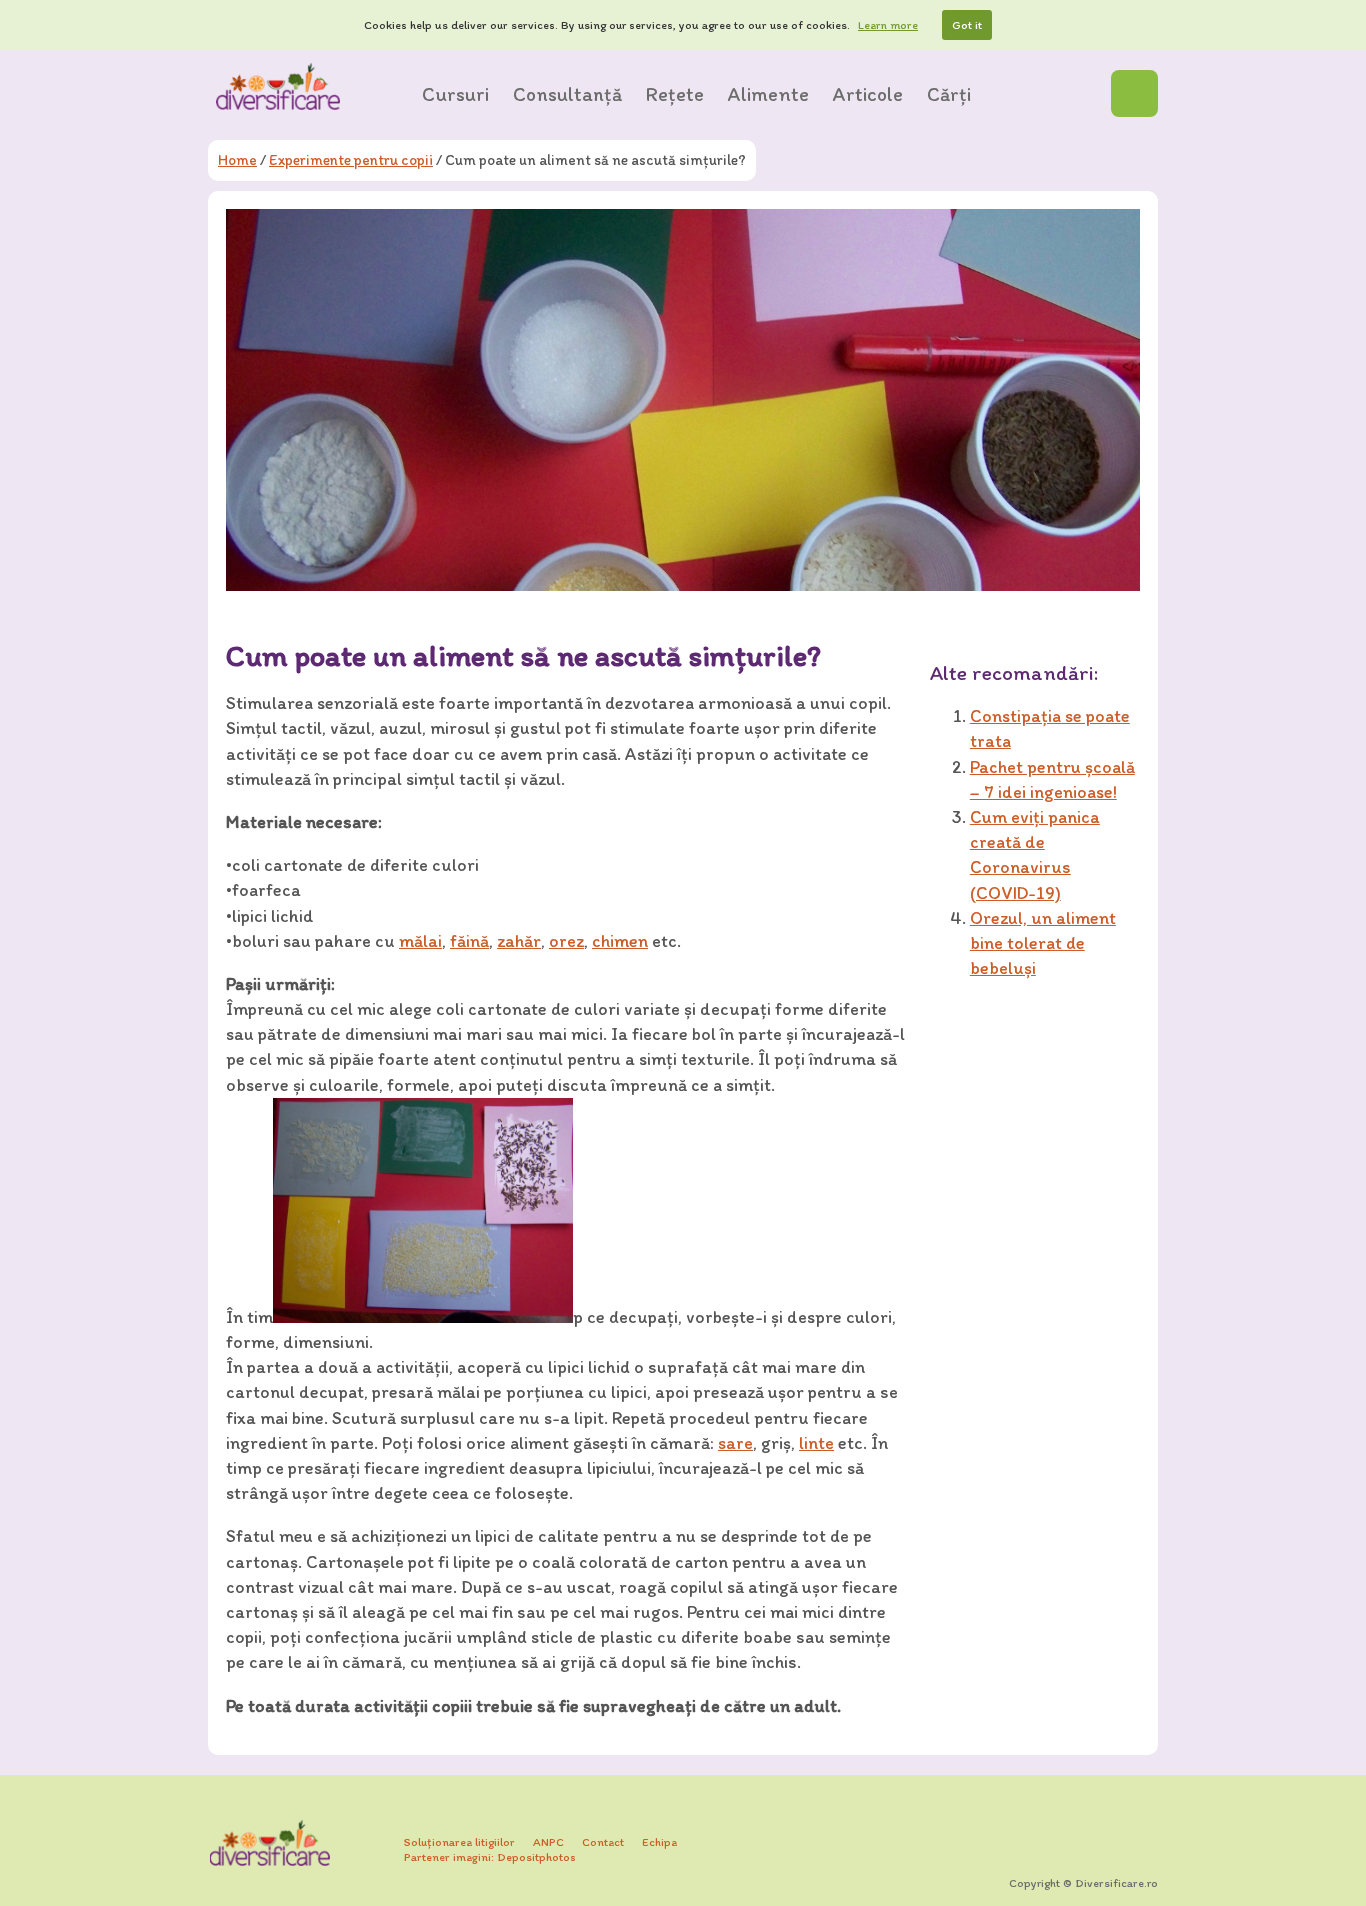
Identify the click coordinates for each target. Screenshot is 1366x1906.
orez (566, 941)
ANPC (548, 1842)
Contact (603, 1842)
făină (469, 941)
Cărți (949, 94)
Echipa (659, 1842)
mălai (420, 941)
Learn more (888, 25)
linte (816, 1443)
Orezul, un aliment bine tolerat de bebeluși (1043, 943)
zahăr (519, 941)
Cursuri (455, 94)
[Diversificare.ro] (278, 86)
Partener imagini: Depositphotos (490, 1857)
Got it (967, 25)
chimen (620, 941)
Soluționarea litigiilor (459, 1842)
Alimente (768, 94)
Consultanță (567, 94)
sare (735, 1443)
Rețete (675, 94)
